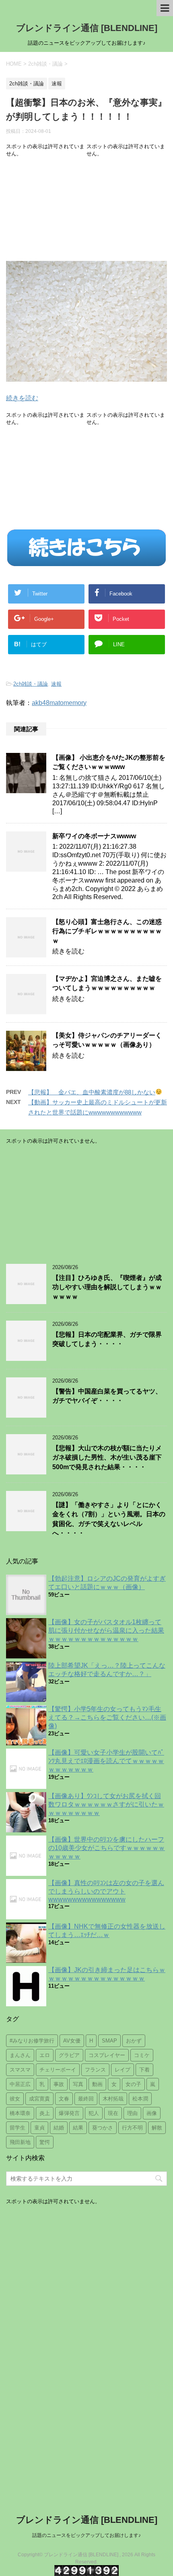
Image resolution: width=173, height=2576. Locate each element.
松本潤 (140, 2099)
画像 (152, 2113)
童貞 (39, 2128)
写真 (78, 2084)
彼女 (15, 2099)
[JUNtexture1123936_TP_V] (86, 376)
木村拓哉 (113, 2099)
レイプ (123, 2070)
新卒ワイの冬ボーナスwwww (94, 836)
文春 (64, 2099)
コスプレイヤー (107, 2055)
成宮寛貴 (39, 2099)
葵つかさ (103, 2128)
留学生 (18, 2128)
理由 (132, 2113)
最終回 (86, 2099)
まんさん (20, 2055)
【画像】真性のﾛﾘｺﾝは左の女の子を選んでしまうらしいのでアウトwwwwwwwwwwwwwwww (106, 1891)
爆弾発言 (69, 2113)
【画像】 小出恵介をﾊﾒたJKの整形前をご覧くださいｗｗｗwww (109, 762)
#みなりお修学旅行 (32, 2041)
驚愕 (45, 2142)
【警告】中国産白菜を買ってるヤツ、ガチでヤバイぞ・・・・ (107, 1396)
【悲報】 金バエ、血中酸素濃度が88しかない (92, 1092)
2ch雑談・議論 (31, 684)
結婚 (59, 2128)
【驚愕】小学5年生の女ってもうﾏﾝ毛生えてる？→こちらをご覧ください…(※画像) (107, 1717)
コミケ (142, 2055)
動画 (97, 2084)
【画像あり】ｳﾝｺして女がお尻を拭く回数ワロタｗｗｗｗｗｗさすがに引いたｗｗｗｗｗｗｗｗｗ (106, 1804)
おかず (134, 2041)
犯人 (94, 2113)
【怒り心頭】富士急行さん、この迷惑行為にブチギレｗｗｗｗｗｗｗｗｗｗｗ (107, 931)
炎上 (45, 2113)
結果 (78, 2128)
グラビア (69, 2055)
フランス (95, 2070)
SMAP (109, 2041)
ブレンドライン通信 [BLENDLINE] (87, 28)
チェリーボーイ (58, 2070)
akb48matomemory (59, 703)
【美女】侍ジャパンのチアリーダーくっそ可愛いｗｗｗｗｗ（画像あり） (107, 1040)
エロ (45, 2055)
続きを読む (22, 398)
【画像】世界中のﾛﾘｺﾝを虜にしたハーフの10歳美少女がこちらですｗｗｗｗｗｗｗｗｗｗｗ (107, 1848)
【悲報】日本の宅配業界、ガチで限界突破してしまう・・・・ (107, 1339)
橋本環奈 (20, 2113)
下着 (144, 2070)
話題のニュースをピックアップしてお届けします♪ (86, 2535)
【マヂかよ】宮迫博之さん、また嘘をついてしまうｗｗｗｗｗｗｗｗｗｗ (107, 983)
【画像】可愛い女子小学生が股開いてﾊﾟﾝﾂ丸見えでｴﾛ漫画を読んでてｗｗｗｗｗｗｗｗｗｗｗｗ (106, 1761)
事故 (59, 2084)
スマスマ (20, 2070)
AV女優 (72, 2041)
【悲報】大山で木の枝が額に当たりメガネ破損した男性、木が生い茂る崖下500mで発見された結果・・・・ (107, 1458)
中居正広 (20, 2084)
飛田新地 (20, 2142)
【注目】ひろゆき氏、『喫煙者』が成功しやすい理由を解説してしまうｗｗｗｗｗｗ (107, 1287)
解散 (157, 2128)
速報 (56, 684)
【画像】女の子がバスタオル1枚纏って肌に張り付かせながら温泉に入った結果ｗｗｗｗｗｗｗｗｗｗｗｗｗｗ (106, 1630)
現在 (113, 2113)
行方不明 (132, 2128)
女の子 (133, 2084)
